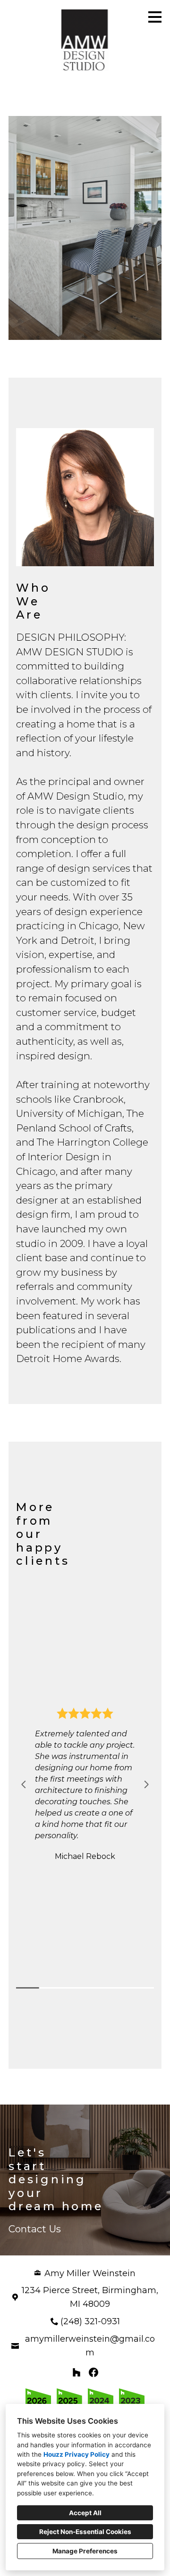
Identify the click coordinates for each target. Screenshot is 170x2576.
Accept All (85, 2513)
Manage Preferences (85, 2551)
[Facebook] (93, 2372)
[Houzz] (76, 2372)
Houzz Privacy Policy (76, 2454)
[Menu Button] (155, 17)
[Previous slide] (24, 1784)
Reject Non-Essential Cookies (85, 2532)
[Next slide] (146, 1784)
